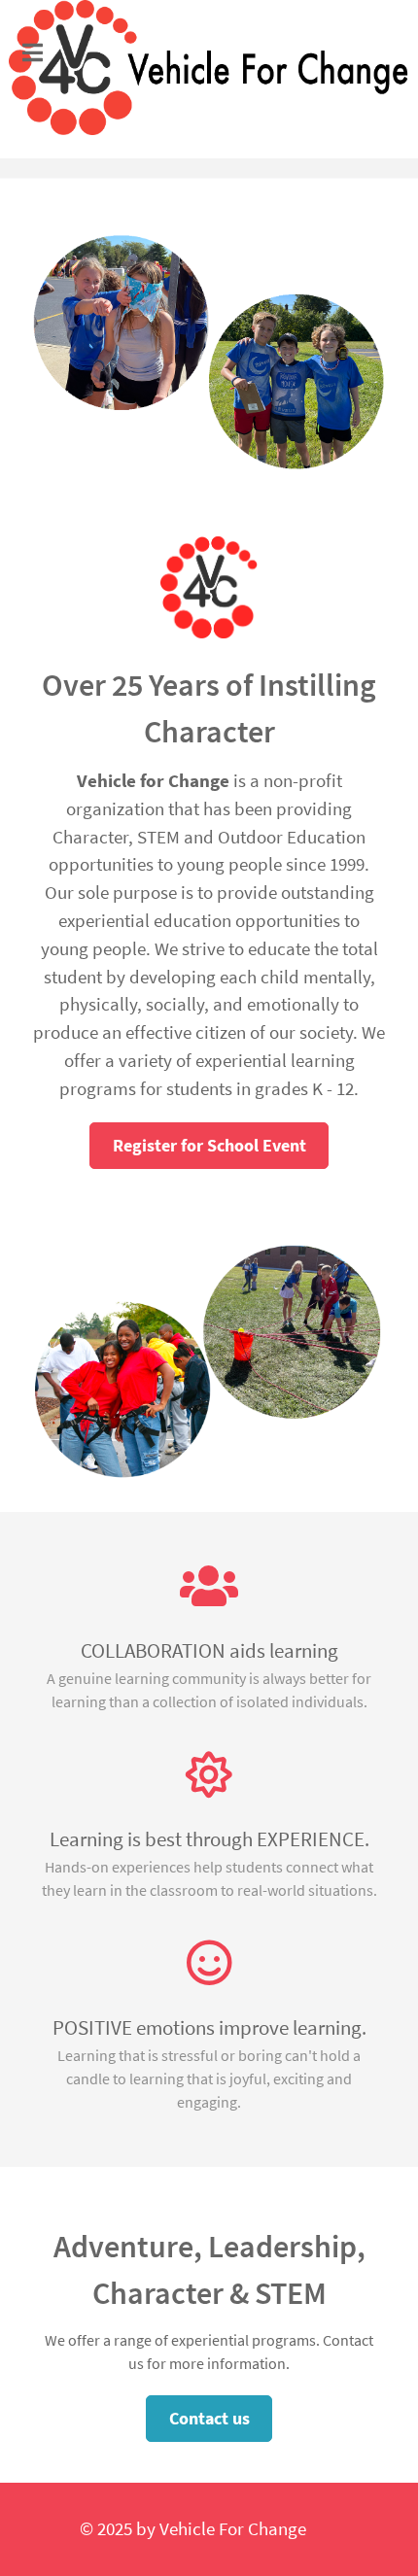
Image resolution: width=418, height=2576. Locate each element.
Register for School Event (209, 1145)
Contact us (209, 2418)
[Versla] (209, 68)
